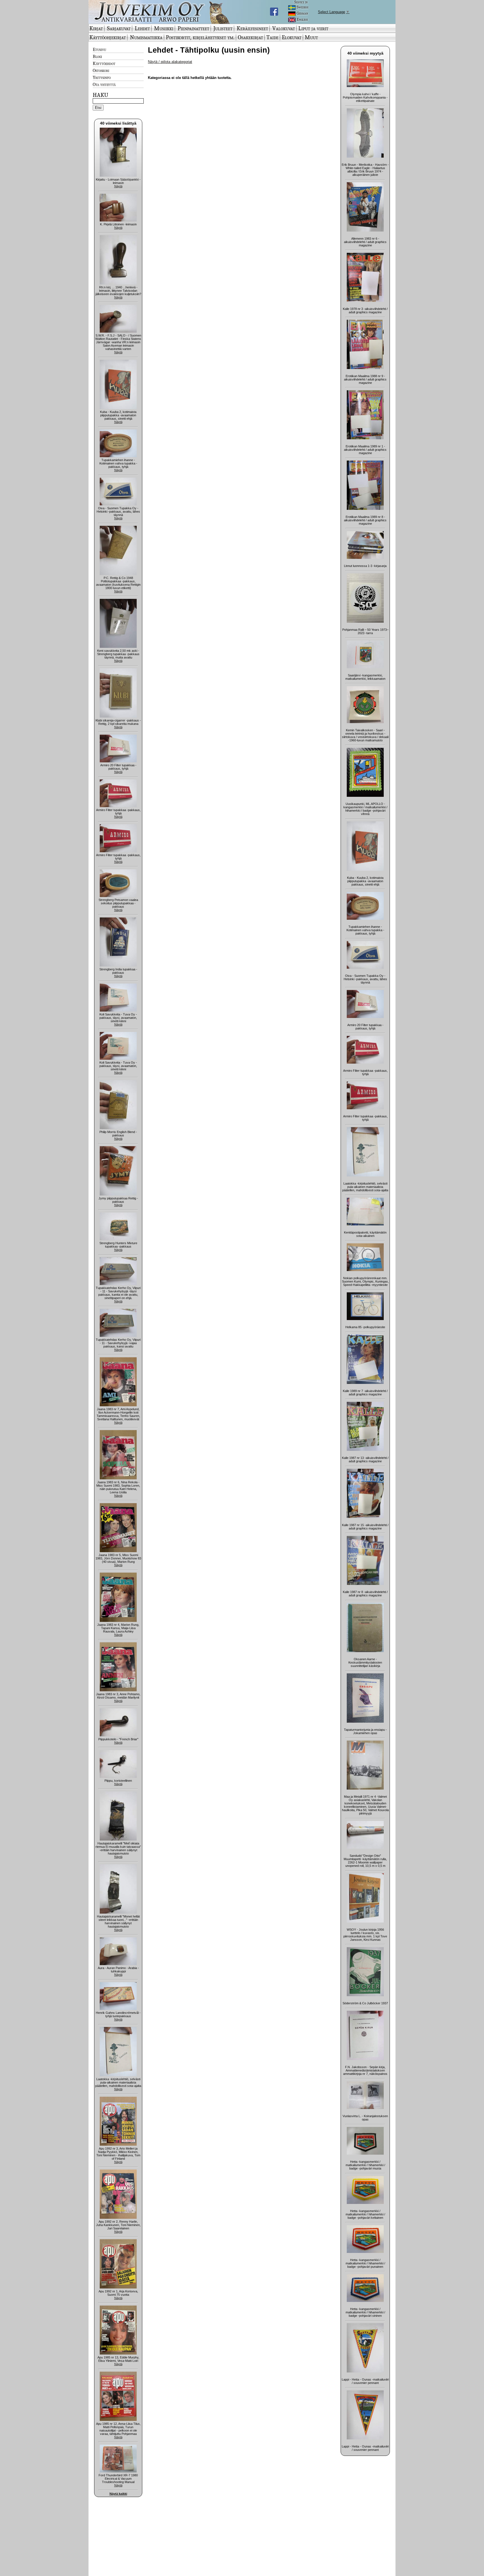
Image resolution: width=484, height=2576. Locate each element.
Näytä (118, 186)
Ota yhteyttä (104, 84)
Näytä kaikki (118, 2494)
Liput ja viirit (313, 28)
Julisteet (223, 28)
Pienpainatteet (193, 28)
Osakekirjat (250, 37)
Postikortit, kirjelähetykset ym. (200, 37)
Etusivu (99, 49)
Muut (311, 37)
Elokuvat (292, 37)
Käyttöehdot (104, 63)
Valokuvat (284, 28)
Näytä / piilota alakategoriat (170, 62)
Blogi (97, 56)
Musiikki (164, 28)
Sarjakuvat (119, 28)
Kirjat (96, 28)
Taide (272, 37)
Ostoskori (101, 70)
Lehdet (142, 28)
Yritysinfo (102, 77)
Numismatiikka (146, 37)
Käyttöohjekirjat (108, 37)
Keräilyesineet (252, 28)
